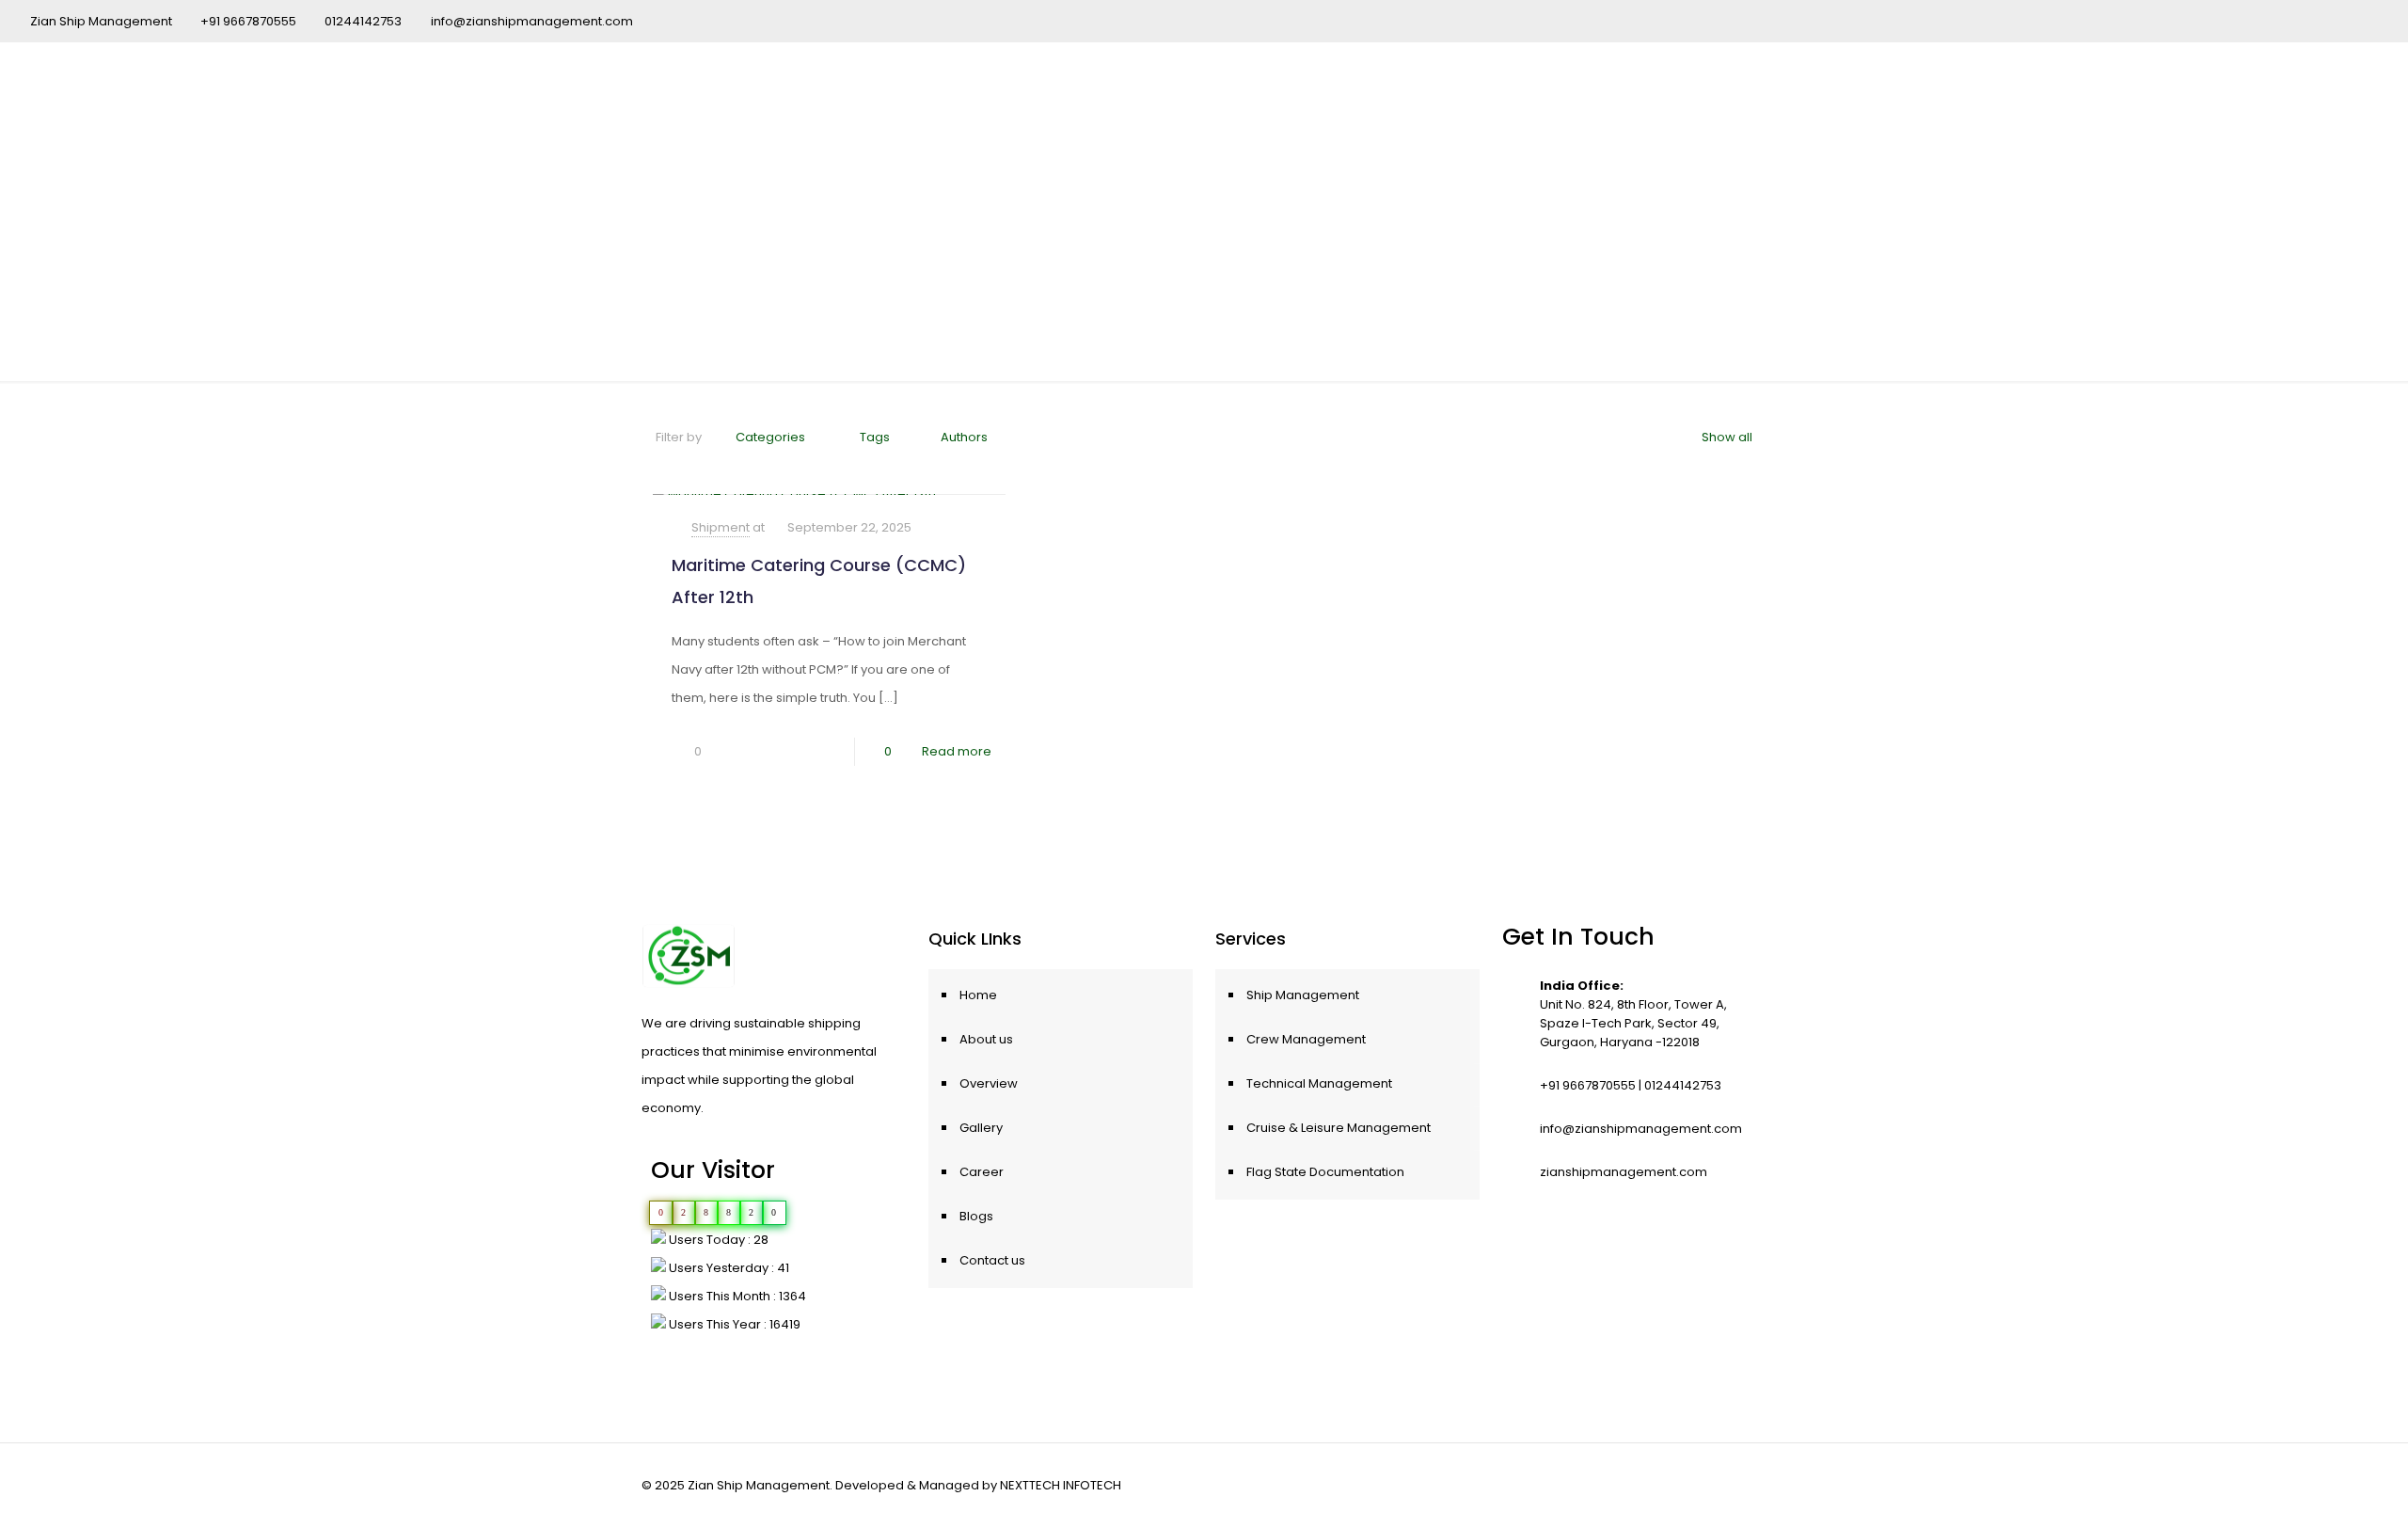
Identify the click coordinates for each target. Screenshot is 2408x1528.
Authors (964, 437)
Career (982, 1172)
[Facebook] (2266, 20)
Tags (875, 437)
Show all (1727, 437)
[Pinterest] (2317, 20)
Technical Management (1319, 1083)
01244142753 (363, 21)
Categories (770, 437)
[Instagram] (2343, 20)
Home (978, 995)
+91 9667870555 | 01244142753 (1631, 1085)
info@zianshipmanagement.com (532, 21)
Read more (957, 751)
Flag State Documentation (1325, 1172)
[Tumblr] (2368, 20)
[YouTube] (2292, 20)
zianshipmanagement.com (1624, 1172)
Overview (989, 1083)
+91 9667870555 (248, 21)
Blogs (976, 1216)
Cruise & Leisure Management (1339, 1128)
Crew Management (1306, 1039)
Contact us (992, 1260)
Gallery (981, 1128)
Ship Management (1303, 995)
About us (986, 1039)
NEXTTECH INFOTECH (1061, 1485)
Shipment (721, 527)
